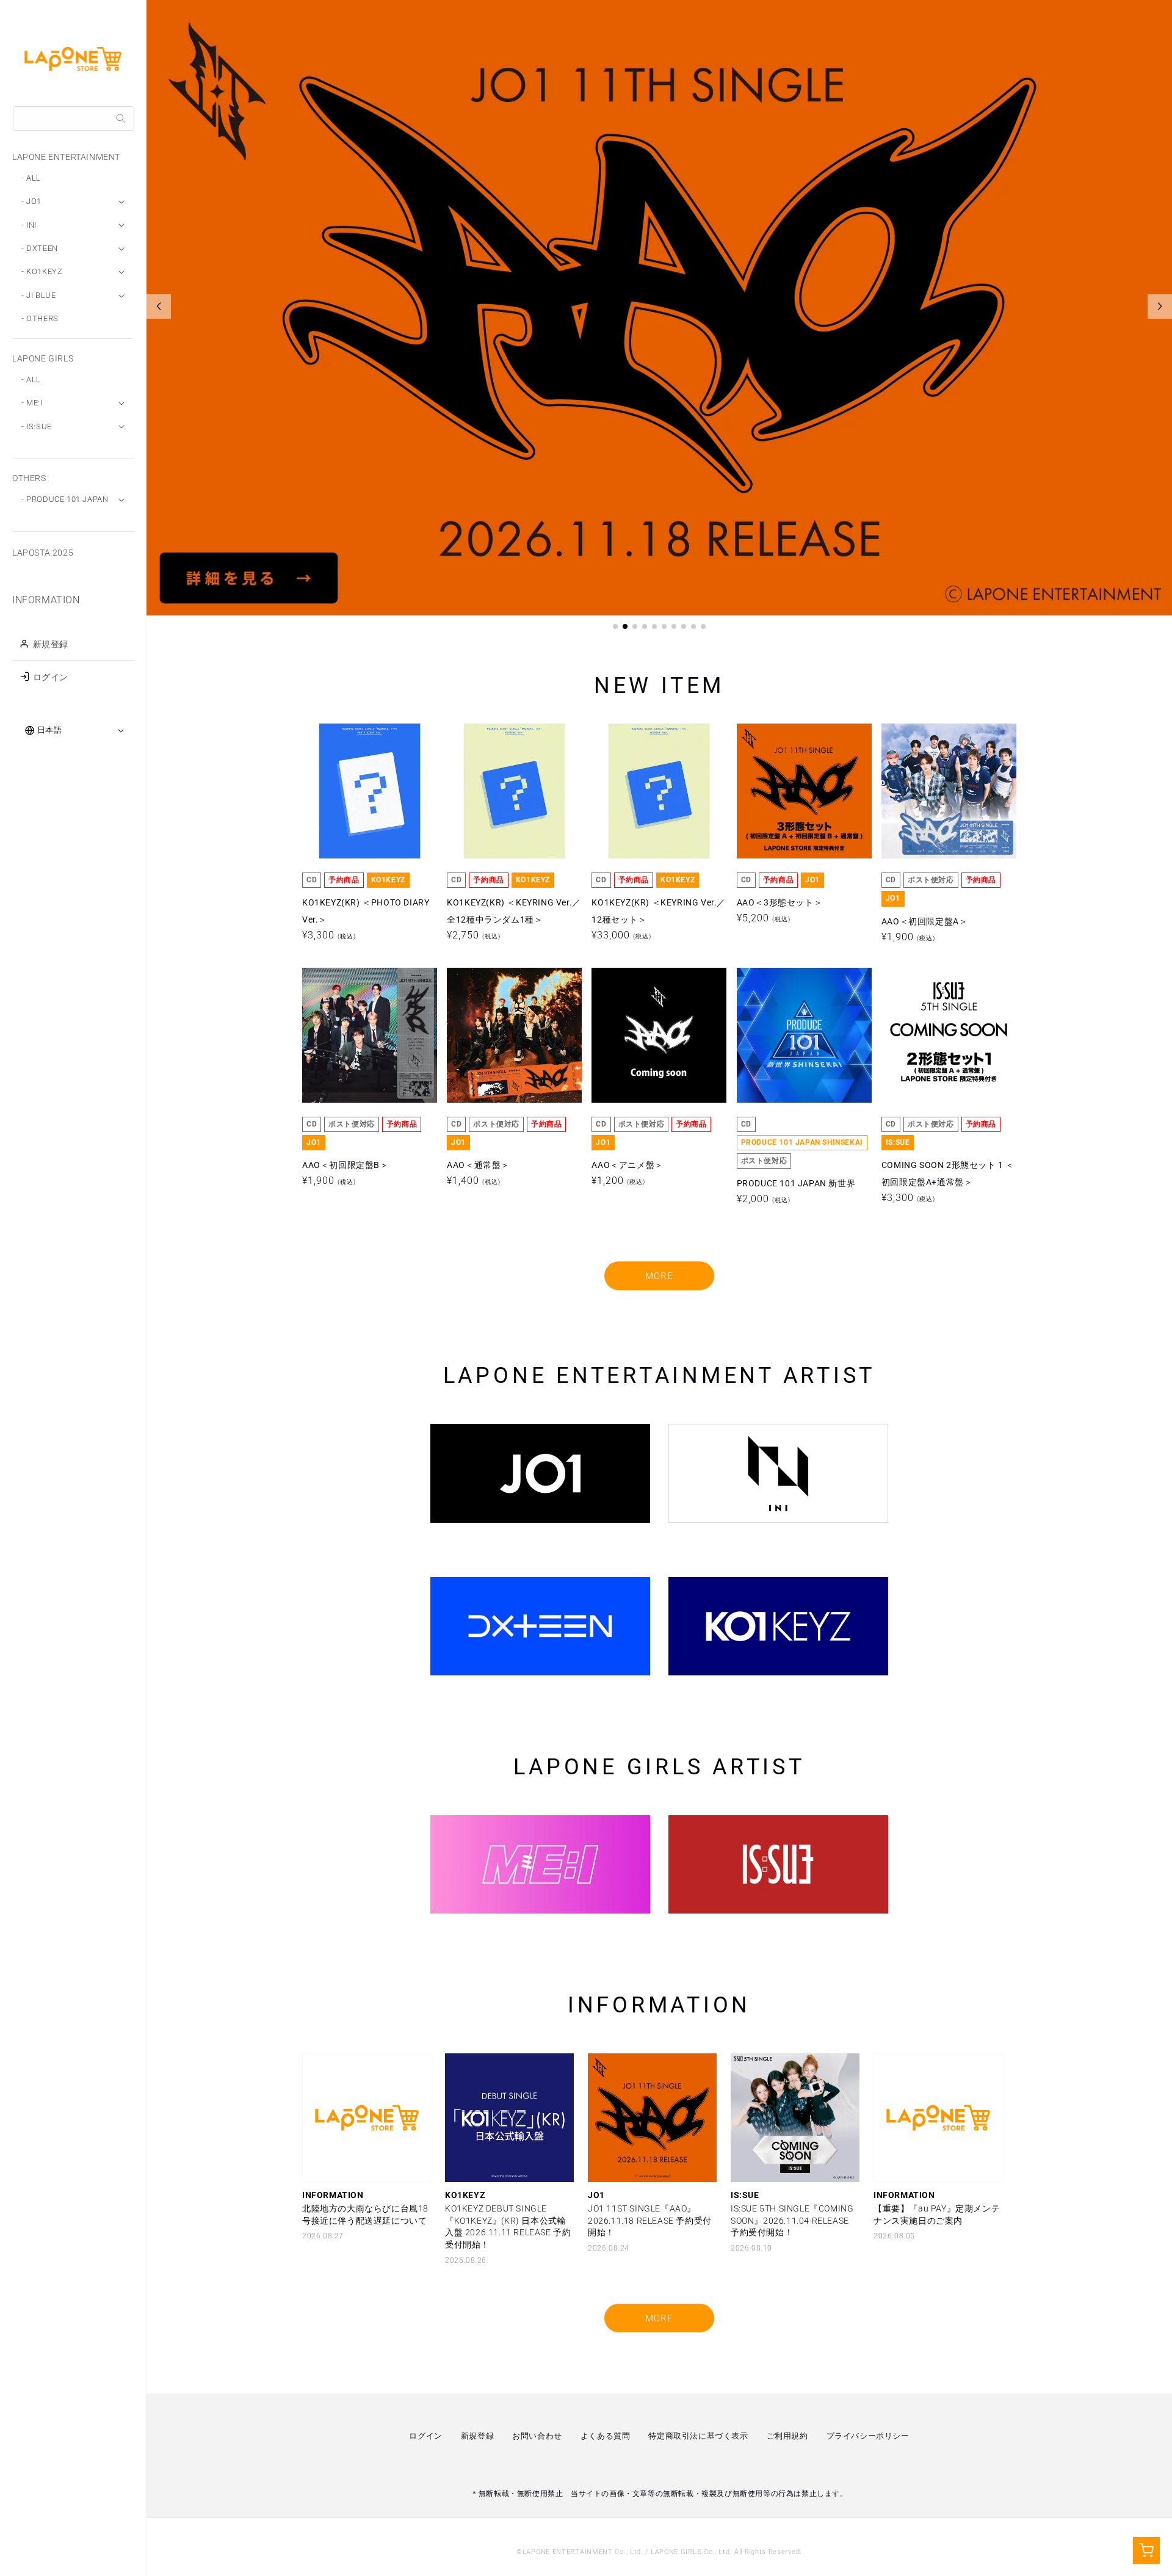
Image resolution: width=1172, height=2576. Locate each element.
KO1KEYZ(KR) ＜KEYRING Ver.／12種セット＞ (659, 791)
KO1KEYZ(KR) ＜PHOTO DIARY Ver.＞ (366, 791)
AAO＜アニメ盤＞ (627, 1035)
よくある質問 (606, 2436)
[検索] (121, 118)
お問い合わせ (537, 2436)
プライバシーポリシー (868, 2436)
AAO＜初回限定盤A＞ (925, 791)
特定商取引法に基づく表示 (698, 2436)
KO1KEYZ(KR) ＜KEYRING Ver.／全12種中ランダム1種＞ (514, 791)
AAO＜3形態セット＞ (780, 791)
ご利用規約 (787, 2436)
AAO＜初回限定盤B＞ (345, 1035)
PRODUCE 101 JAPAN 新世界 (796, 1035)
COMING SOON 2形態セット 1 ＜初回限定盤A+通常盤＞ (948, 1035)
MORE (659, 1276)
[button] (615, 626)
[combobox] (74, 118)
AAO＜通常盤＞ (478, 1035)
